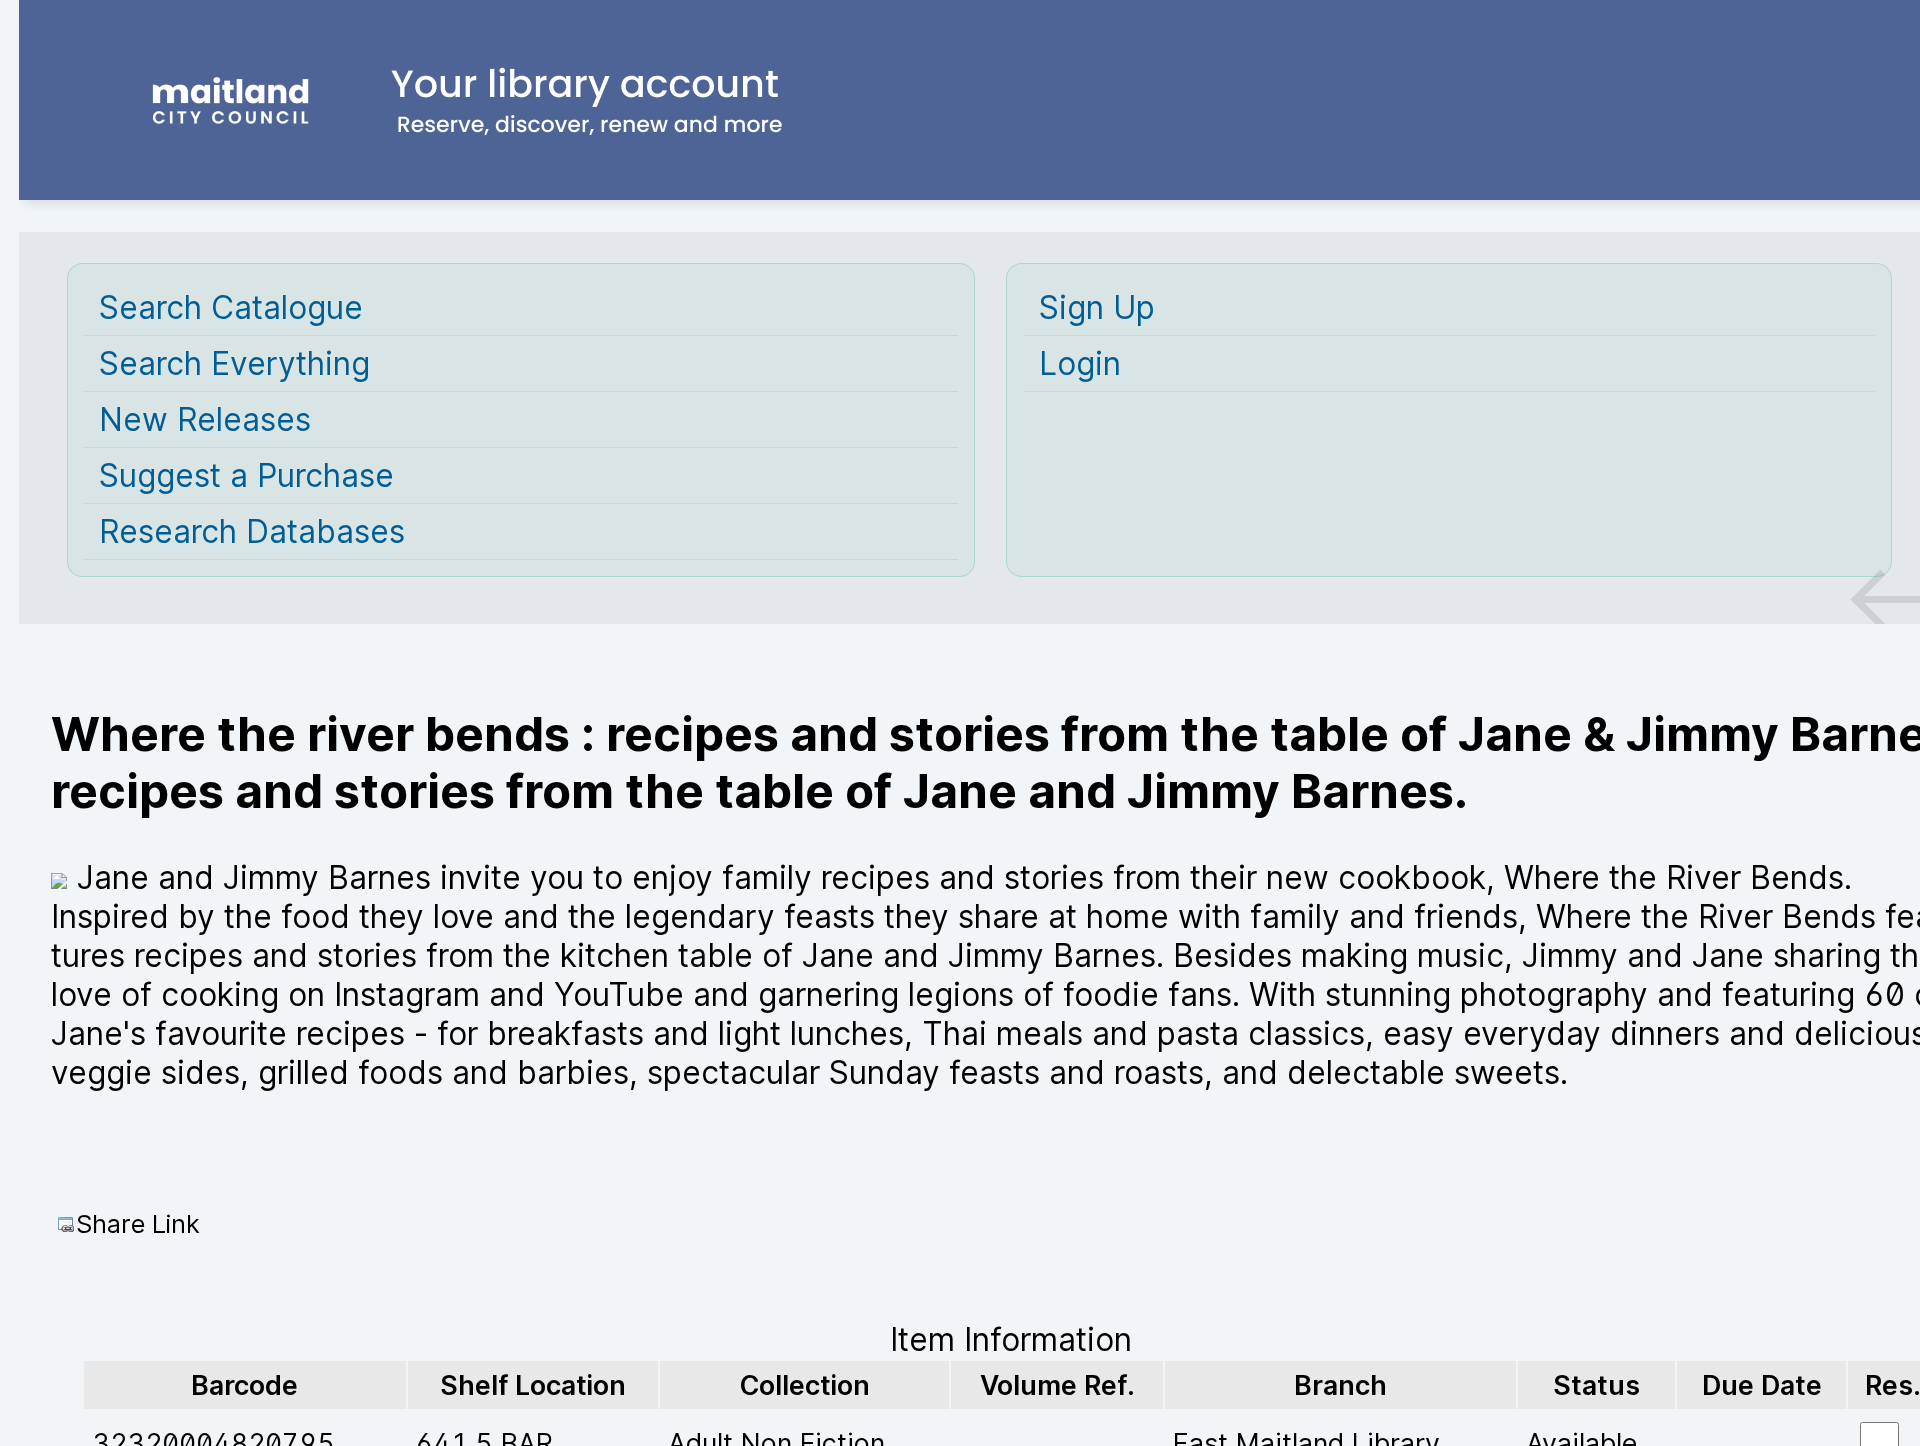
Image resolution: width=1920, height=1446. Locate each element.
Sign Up (1097, 307)
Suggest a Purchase (246, 475)
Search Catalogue (231, 307)
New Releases (205, 419)
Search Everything (234, 363)
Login (1080, 363)
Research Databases (252, 531)
